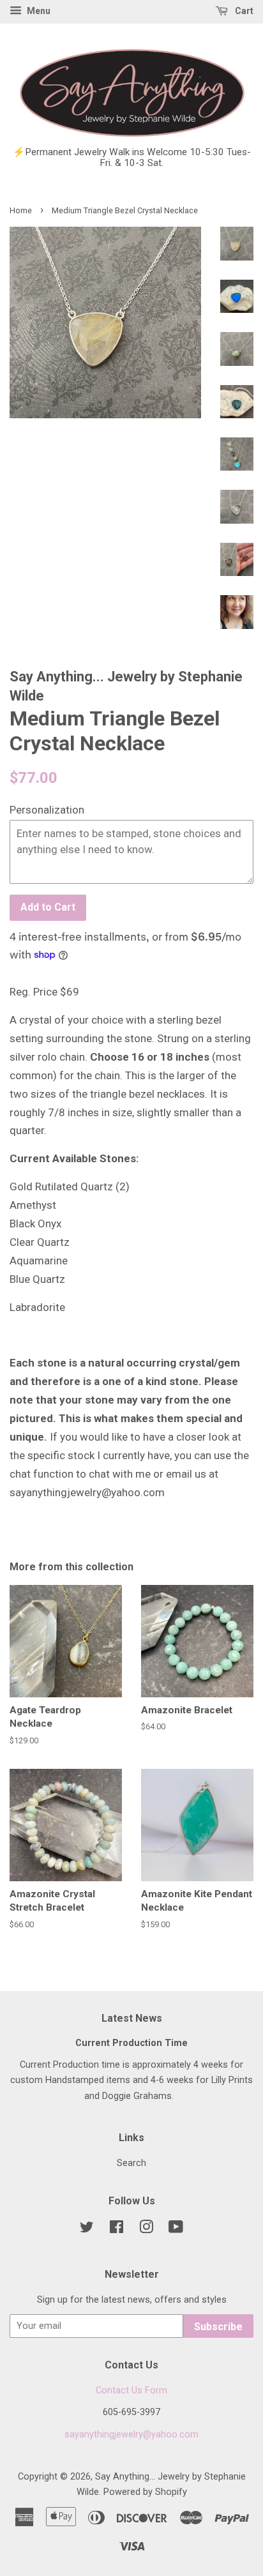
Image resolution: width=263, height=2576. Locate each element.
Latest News (132, 2018)
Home (21, 210)
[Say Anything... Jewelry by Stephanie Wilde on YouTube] (176, 2230)
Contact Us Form (131, 2390)
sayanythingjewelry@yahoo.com (131, 2435)
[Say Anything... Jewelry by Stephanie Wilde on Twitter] (87, 2230)
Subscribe (218, 2327)
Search (131, 2163)
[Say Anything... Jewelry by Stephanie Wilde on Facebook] (116, 2230)
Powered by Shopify (145, 2492)
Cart (243, 11)
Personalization (47, 810)
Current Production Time (131, 2043)
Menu (38, 11)
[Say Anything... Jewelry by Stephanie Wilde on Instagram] (146, 2230)
